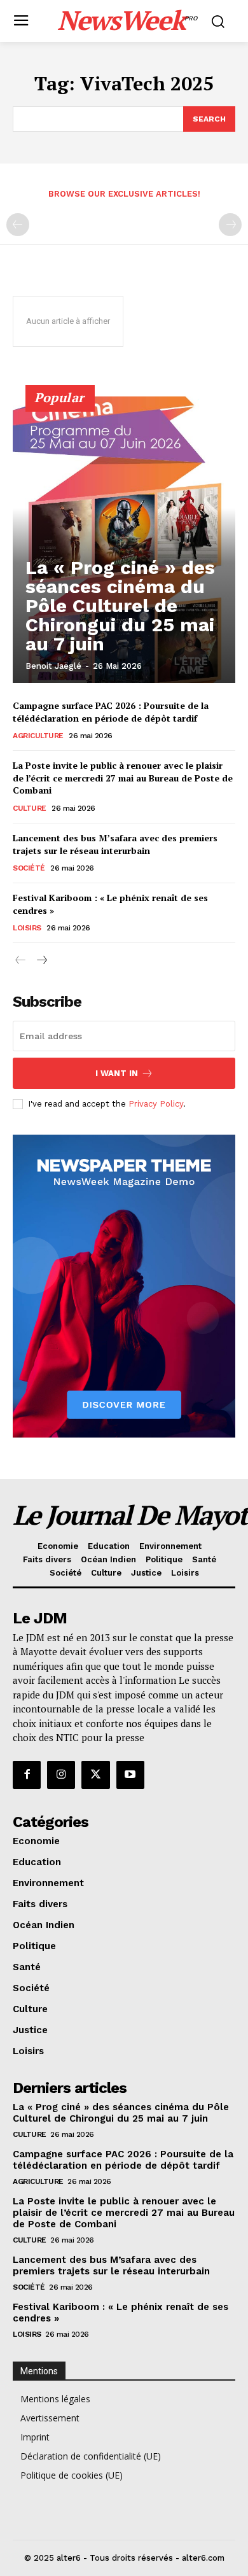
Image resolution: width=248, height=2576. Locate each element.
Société (29, 868)
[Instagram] (61, 1775)
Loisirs (27, 928)
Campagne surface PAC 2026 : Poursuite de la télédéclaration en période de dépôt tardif (111, 712)
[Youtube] (130, 1775)
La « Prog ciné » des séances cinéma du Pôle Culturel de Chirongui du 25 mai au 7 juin (120, 605)
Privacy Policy (156, 1104)
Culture (30, 808)
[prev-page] (18, 225)
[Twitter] (95, 1775)
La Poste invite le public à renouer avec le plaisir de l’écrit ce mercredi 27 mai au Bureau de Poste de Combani (123, 778)
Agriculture (38, 736)
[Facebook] (27, 1775)
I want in (117, 1073)
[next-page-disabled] (230, 225)
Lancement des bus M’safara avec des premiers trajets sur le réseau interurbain (115, 844)
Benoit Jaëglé (53, 666)
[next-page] (41, 961)
